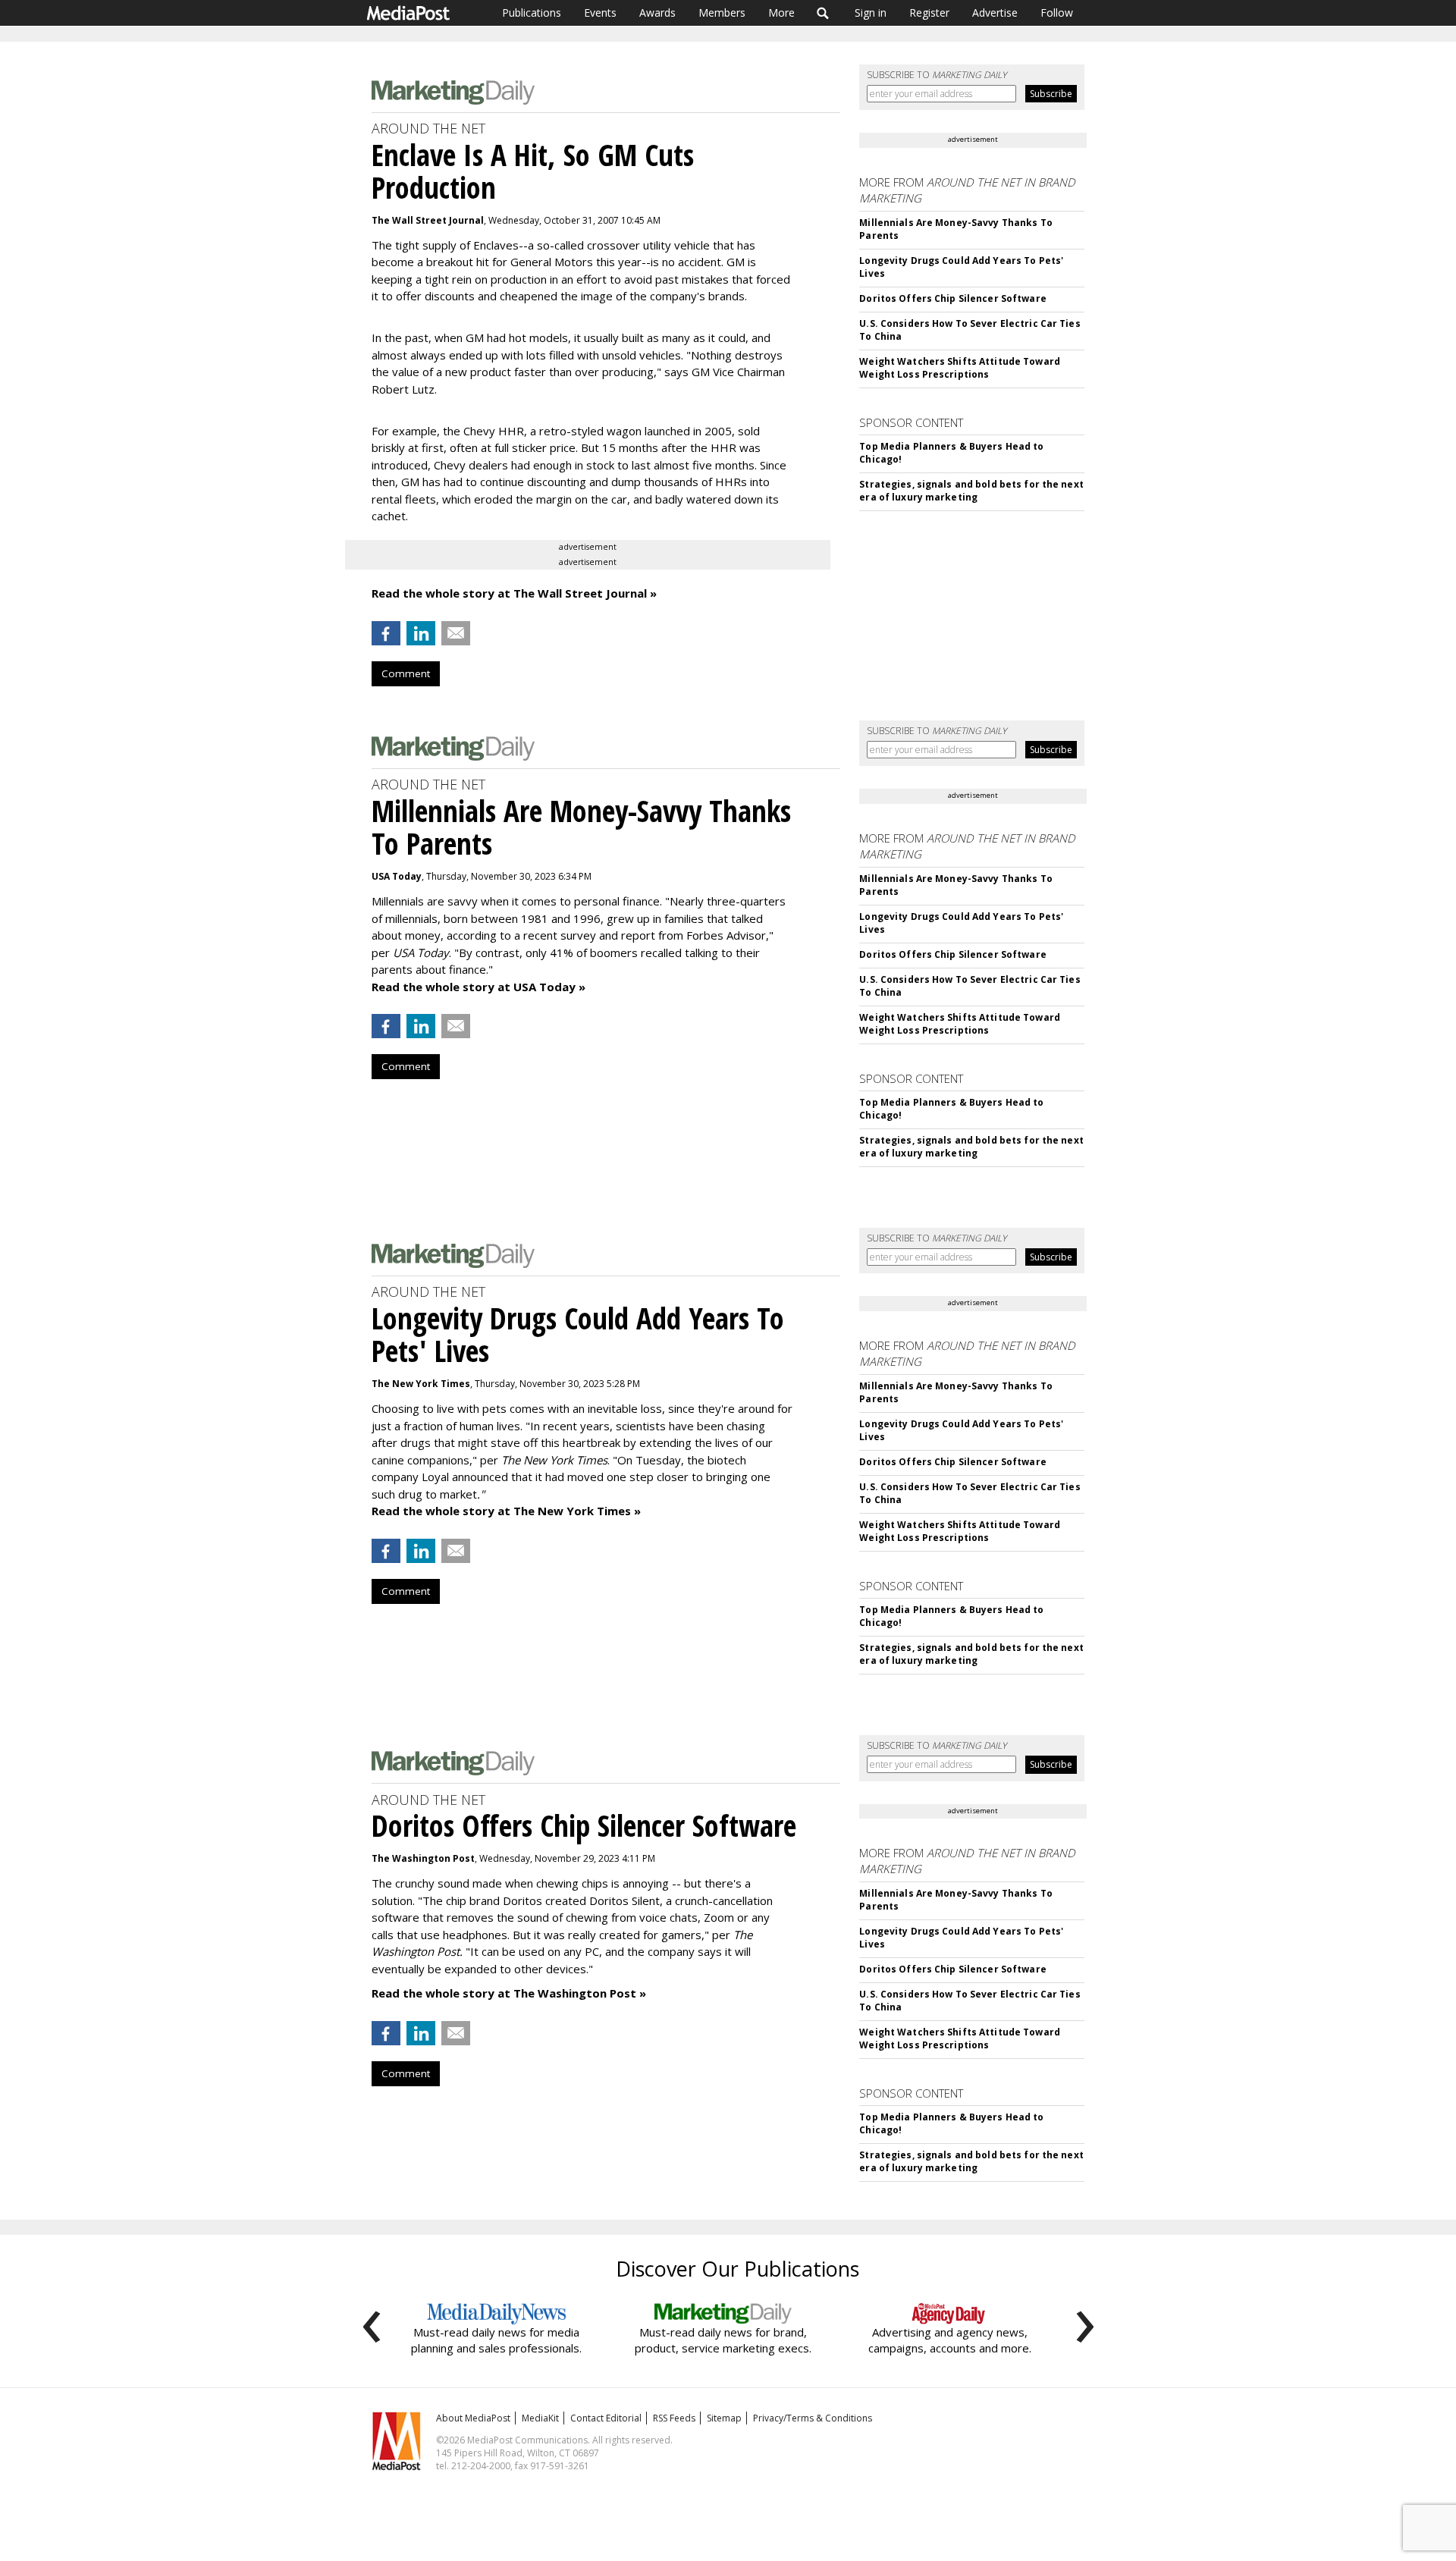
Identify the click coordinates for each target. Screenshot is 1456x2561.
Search (823, 13)
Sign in (871, 13)
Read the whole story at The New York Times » (506, 1511)
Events (600, 13)
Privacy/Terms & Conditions (813, 2418)
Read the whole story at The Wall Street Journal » (514, 593)
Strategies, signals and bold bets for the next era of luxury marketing (971, 491)
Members (722, 13)
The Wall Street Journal (428, 220)
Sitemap (724, 2418)
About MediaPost (473, 2418)
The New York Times (421, 1384)
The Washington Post (423, 1858)
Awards (657, 13)
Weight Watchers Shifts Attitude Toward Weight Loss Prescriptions (960, 368)
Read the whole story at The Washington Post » (509, 1993)
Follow (1057, 13)
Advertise (995, 13)
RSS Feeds (674, 2418)
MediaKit (540, 2418)
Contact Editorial (606, 2418)
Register (929, 13)
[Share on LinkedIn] (421, 633)
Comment (406, 673)
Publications (532, 13)
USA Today (397, 876)
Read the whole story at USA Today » (479, 987)
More (781, 13)
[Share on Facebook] (386, 633)
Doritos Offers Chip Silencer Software (952, 298)
